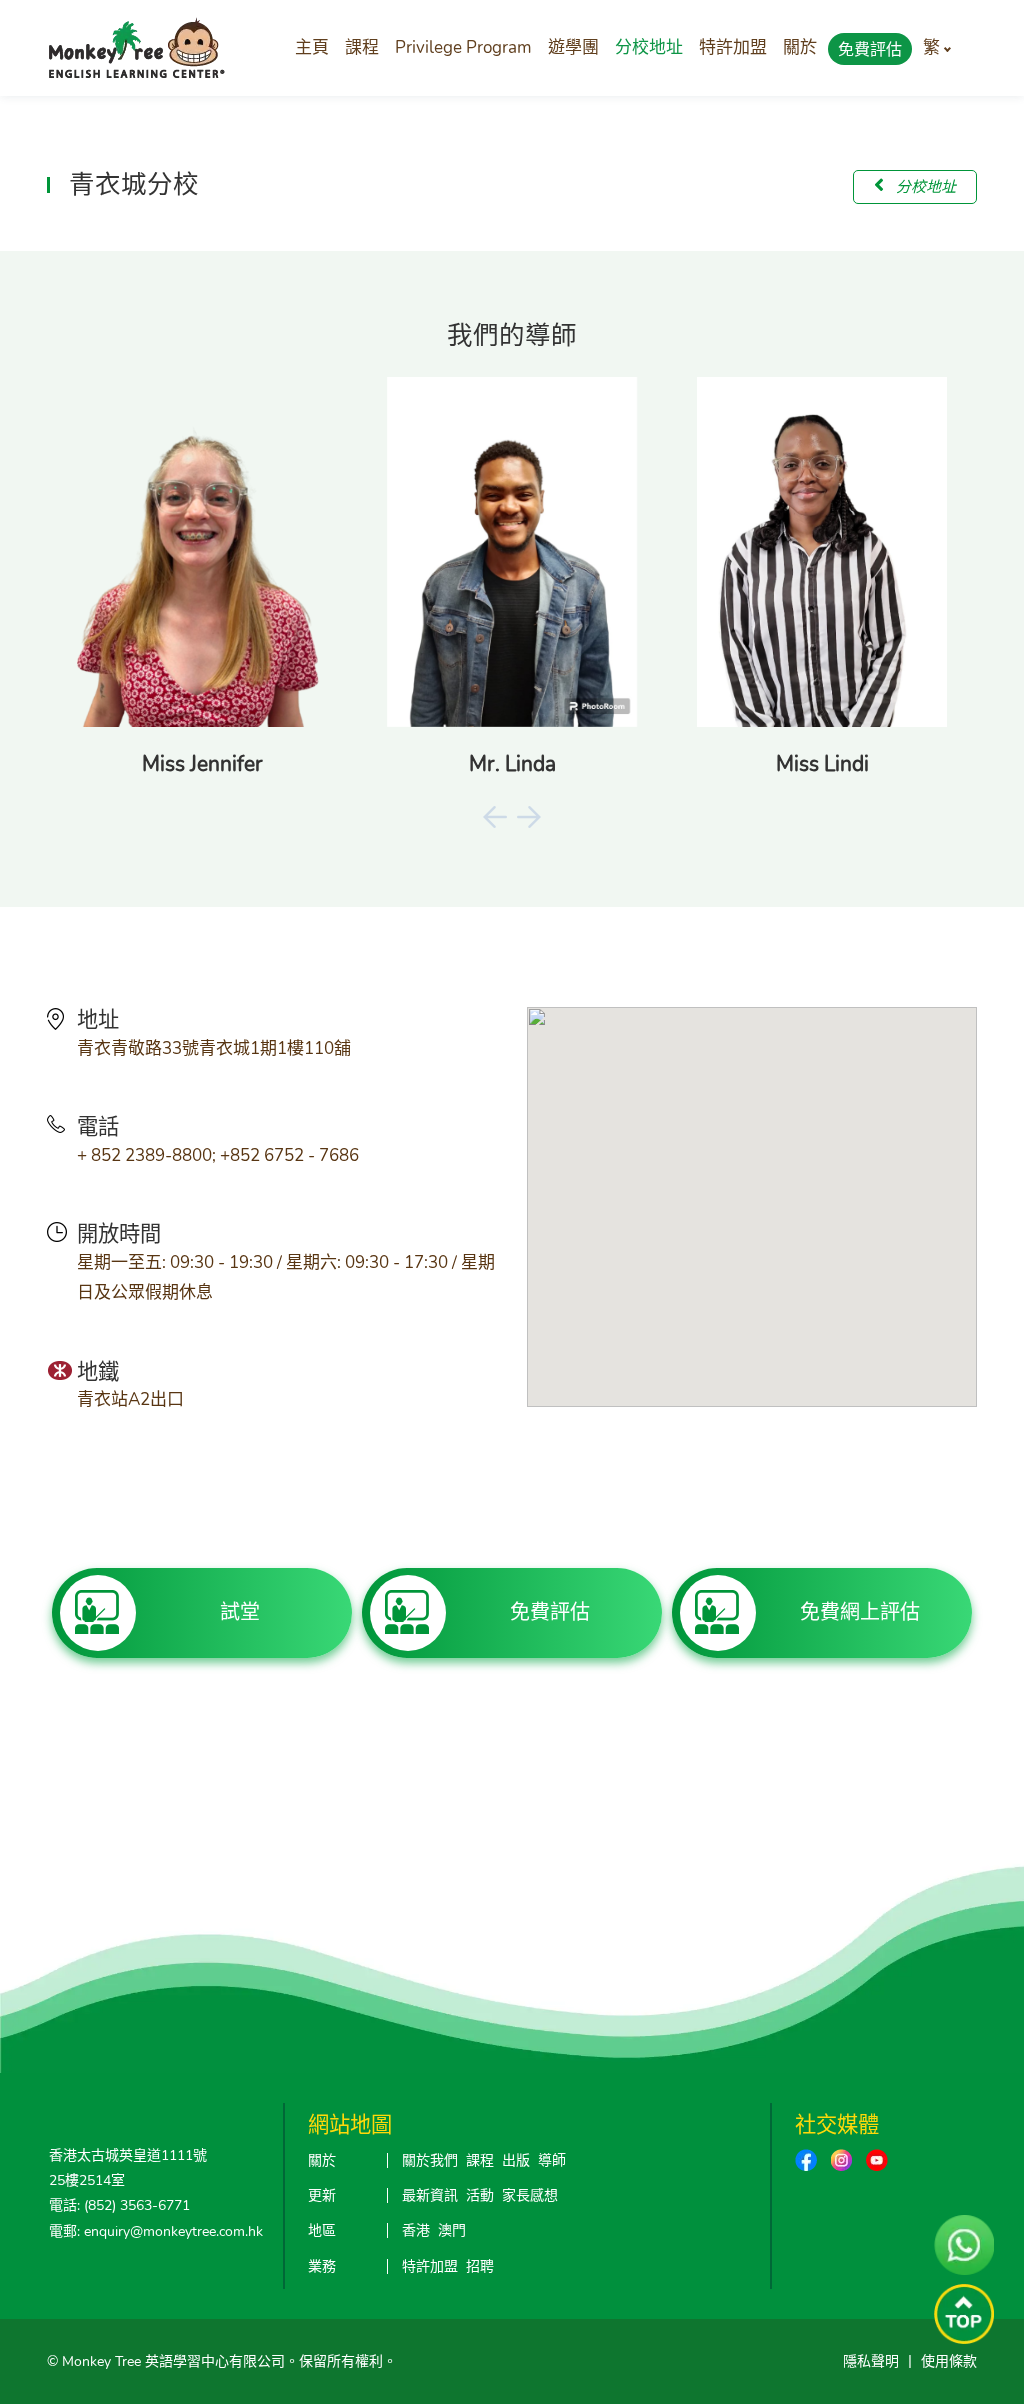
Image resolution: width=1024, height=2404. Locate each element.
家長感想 (530, 2195)
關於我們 (430, 2160)
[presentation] (495, 816)
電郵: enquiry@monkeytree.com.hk (156, 2231)
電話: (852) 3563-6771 (119, 2205)
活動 (480, 2195)
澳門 (452, 2230)
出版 (516, 2160)
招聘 (480, 2266)
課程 (362, 47)
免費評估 (870, 50)
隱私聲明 (871, 2361)
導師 (552, 2160)
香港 (416, 2230)
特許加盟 (733, 47)
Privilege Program (463, 47)
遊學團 (573, 47)
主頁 (312, 47)
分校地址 (649, 47)
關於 (800, 47)
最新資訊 (430, 2195)
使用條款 (949, 2361)
